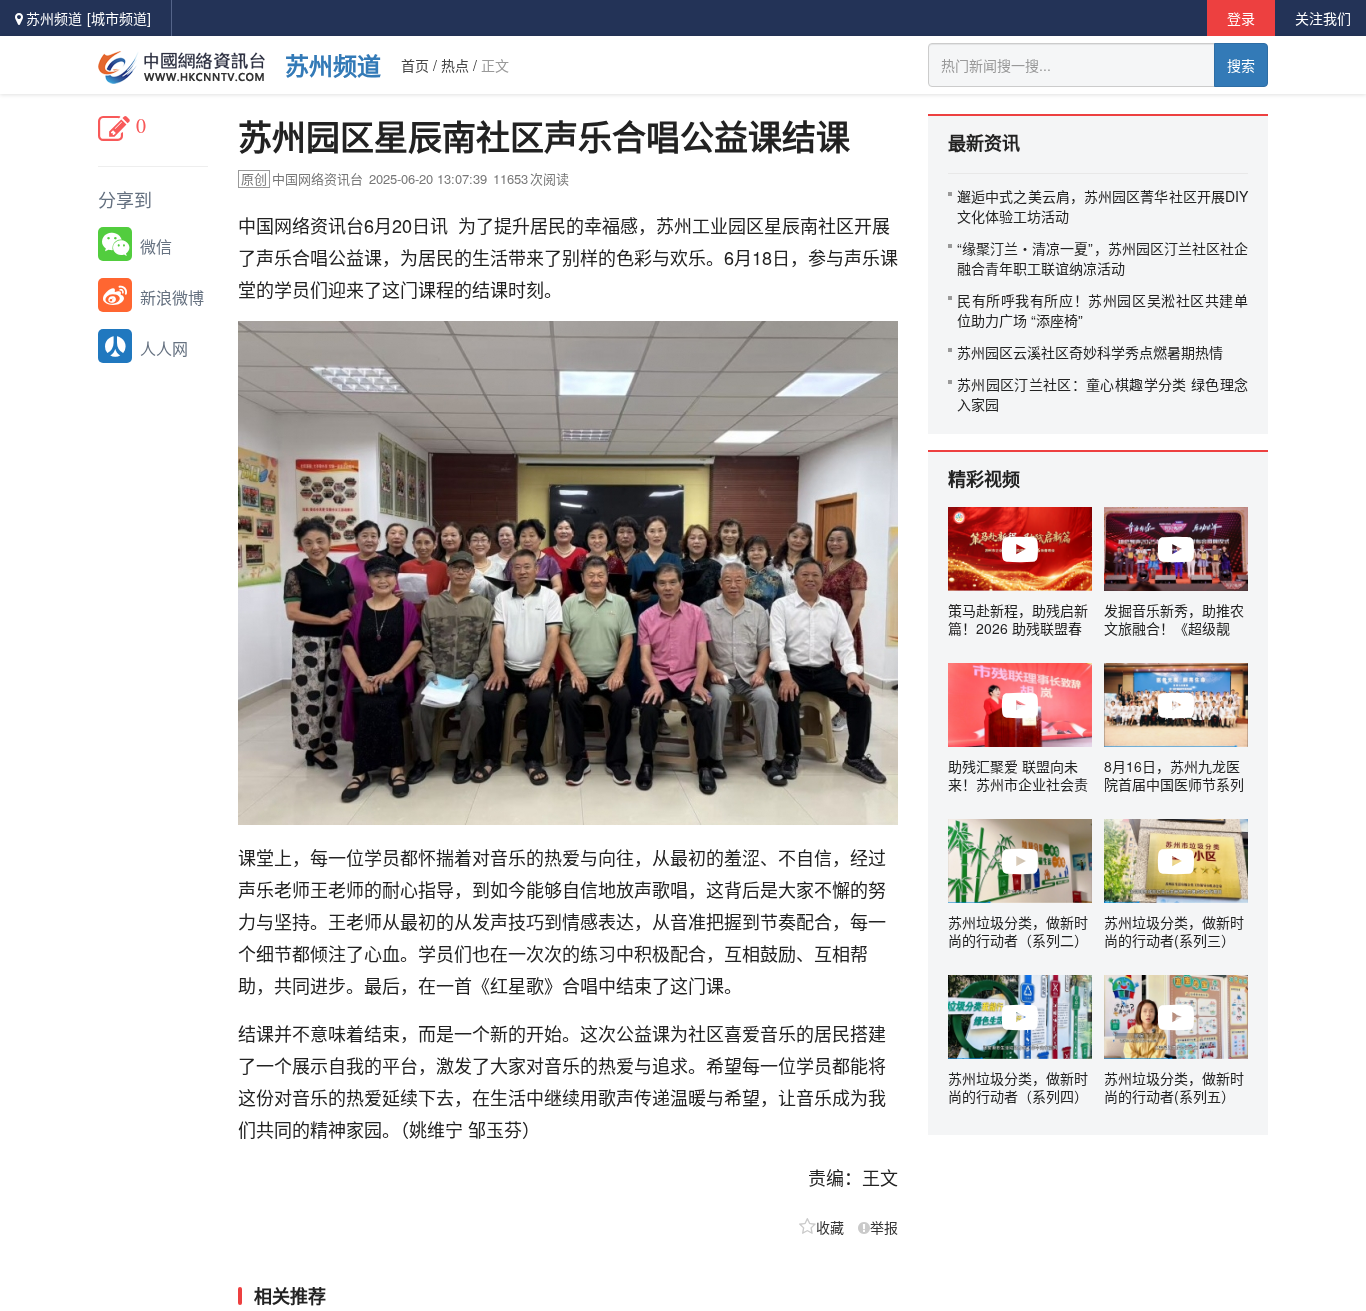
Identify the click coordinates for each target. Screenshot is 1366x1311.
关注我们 (1323, 18)
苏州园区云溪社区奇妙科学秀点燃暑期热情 (1090, 352)
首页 (415, 65)
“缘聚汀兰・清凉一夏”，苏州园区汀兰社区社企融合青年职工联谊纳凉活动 (1102, 258)
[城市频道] (119, 18)
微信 (156, 246)
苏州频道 (333, 65)
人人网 (164, 348)
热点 (455, 65)
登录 (1241, 18)
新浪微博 (172, 297)
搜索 (1241, 65)
